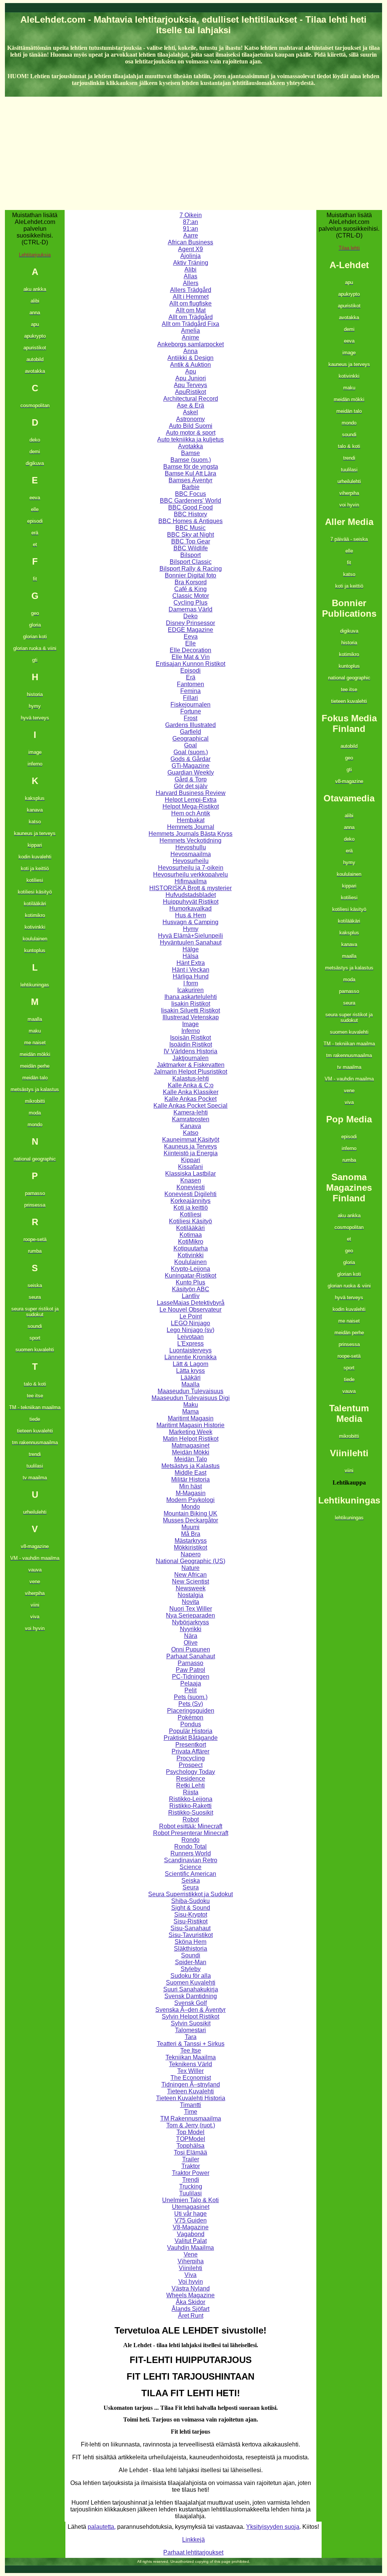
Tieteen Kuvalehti (190, 2091)
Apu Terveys (190, 385)
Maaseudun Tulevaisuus (190, 1391)
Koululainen (190, 1262)
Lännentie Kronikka (190, 1357)
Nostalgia (190, 1595)
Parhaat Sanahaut (191, 1656)
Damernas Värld (190, 609)
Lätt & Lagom (190, 1364)
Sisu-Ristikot (190, 1921)
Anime (190, 337)
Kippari (191, 1160)
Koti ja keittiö (191, 1208)
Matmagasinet (190, 1445)
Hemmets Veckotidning (190, 840)
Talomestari (190, 2030)
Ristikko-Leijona (191, 1799)
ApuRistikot (190, 392)
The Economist (191, 2078)
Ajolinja (190, 256)
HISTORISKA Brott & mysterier (190, 888)
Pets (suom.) (191, 1697)
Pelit (190, 1690)
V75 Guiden (191, 2220)
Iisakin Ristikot (191, 1004)
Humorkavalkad (190, 908)
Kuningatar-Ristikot (190, 1276)
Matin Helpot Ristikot (191, 1439)
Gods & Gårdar (190, 759)
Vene (191, 2254)
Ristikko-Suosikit (191, 1813)
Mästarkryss (191, 1541)
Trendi (191, 2180)
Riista (191, 1792)
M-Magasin (191, 1493)
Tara (191, 2037)
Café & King (190, 589)
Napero (191, 1554)
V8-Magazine (191, 2227)
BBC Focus (190, 494)
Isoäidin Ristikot (191, 1044)
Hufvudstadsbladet (191, 895)
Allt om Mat (191, 310)
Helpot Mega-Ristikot (191, 806)
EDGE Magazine (190, 630)
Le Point (191, 1316)
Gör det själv (191, 786)
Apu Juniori (191, 378)
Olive (191, 1643)
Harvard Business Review (191, 793)
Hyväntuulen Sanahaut (191, 942)
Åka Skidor (190, 2302)
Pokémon (190, 1717)
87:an (190, 222)
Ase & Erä (190, 405)
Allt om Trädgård (191, 317)
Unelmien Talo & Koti (190, 2200)
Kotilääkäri (190, 1228)
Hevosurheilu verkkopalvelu (190, 874)
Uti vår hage (190, 2214)
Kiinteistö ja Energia (191, 1153)
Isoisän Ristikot (190, 1038)
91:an (190, 229)
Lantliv (191, 1296)
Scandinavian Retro (191, 1860)
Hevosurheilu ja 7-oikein (191, 868)
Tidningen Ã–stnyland (191, 2084)
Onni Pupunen (191, 1649)
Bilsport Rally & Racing (191, 569)
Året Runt (191, 2316)
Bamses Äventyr (190, 480)
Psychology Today (190, 1772)
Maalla (190, 1384)
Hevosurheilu (191, 861)
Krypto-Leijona (190, 1269)
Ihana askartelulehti (191, 997)
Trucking (191, 2186)
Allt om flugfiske (190, 303)
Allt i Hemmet (191, 297)
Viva (190, 2275)
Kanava (191, 1126)
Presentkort (191, 1745)
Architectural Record (191, 399)
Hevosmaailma (191, 854)
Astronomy (190, 419)
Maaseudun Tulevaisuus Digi (191, 1398)
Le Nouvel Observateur (190, 1310)
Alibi (190, 269)
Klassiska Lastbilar (190, 1174)
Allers (191, 283)
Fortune (191, 711)
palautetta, (102, 2527)
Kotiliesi (191, 1214)
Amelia (190, 331)
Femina (190, 691)
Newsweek (191, 1588)
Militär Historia (190, 1479)
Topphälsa (190, 2146)
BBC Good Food (190, 507)
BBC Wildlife (191, 548)
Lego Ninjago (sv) (190, 1330)
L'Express (190, 1344)
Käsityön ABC (191, 1289)
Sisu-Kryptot (191, 1915)
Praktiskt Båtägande (191, 1738)
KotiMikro (191, 1242)
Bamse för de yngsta (191, 467)
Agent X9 (190, 249)
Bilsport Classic (191, 562)
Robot (191, 1819)
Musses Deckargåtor (190, 1520)
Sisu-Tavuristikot (191, 1935)
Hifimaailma (191, 881)
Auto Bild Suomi (191, 426)
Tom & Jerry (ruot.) (191, 2125)
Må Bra (191, 1534)
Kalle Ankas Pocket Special (190, 1106)
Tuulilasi (190, 2193)
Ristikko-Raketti (190, 1806)
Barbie (191, 487)
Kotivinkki (191, 1255)
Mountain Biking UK (190, 1513)
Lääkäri (191, 1378)
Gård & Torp (191, 779)
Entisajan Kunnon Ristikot (190, 664)
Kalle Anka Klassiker (191, 1092)
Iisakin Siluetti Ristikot (190, 1010)
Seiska (191, 1881)
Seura (191, 1887)
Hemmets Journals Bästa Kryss (190, 834)
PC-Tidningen (191, 1677)
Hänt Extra (191, 963)
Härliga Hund (191, 976)
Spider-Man (191, 1962)
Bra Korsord (191, 582)
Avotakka (190, 446)
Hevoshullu (191, 847)
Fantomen (190, 684)
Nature (190, 1568)
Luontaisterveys (190, 1350)
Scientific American (190, 1874)
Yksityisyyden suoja (273, 2527)
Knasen (191, 1180)
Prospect (191, 1765)
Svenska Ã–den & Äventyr (190, 2010)
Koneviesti (191, 1187)
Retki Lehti (190, 1785)
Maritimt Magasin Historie (190, 1425)
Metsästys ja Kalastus (190, 1466)
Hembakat (191, 820)
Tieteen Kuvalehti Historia (191, 2098)
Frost (190, 718)
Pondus (191, 1724)
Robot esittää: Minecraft (191, 1826)
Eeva (191, 637)
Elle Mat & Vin (191, 657)
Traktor (191, 2166)
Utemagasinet (191, 2207)
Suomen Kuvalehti (191, 1983)
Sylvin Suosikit (191, 2023)
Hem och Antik (191, 813)
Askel (190, 412)
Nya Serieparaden (190, 1615)
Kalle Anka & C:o (191, 1085)
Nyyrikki (191, 1629)
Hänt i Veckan (191, 970)
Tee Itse (191, 2050)
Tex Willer (190, 2071)
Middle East (190, 1473)
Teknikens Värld (190, 2064)
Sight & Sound (191, 1908)
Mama (190, 1411)
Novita (190, 1602)
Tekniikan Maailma (191, 2057)
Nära (191, 1636)
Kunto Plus (190, 1282)
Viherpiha (191, 2261)
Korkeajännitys (190, 1201)
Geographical (190, 739)
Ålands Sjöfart (190, 2309)
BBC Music (190, 528)
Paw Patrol (190, 1670)
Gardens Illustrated (190, 725)
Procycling (191, 1758)
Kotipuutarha (191, 1248)
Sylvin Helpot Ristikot (190, 2017)
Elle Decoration (190, 650)
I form (191, 983)
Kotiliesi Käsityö (190, 1221)
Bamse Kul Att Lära (190, 473)
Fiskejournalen (190, 705)
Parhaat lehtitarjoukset (193, 2552)
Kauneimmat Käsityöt (191, 1140)
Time (191, 2112)
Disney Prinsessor (190, 623)
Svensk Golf (190, 2003)
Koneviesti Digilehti (190, 1194)
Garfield (190, 732)
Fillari (190, 698)
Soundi (191, 1955)
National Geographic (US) (190, 1561)
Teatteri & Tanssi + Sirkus (191, 2044)
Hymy (191, 929)
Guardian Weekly (191, 772)
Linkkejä (193, 2540)
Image (190, 1024)
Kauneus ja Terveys (190, 1146)
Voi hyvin (191, 2282)
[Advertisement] (193, 153)
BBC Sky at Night (190, 535)
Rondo (190, 1840)
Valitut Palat (191, 2241)
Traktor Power (191, 2173)
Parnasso (190, 1663)
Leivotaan (190, 1337)
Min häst (190, 1486)
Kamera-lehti (191, 1112)
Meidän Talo (191, 1459)
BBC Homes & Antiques (190, 521)
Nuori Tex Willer (191, 1609)
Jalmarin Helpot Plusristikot (190, 1072)
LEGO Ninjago (190, 1323)
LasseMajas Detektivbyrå (191, 1303)
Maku (191, 1405)
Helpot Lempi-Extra (191, 800)
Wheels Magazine (190, 2295)
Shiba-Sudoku (190, 1901)
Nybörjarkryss (190, 1622)
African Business (190, 242)
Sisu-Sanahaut (190, 1928)
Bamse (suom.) (191, 460)
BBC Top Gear (191, 541)
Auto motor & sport (191, 433)
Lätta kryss (190, 1371)
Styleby (191, 1969)
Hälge (191, 949)
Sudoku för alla (191, 1976)
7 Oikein (191, 215)
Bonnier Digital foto (190, 575)
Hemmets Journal (191, 827)
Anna (190, 351)
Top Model (190, 2132)
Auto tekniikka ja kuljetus (190, 439)
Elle (190, 643)
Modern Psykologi (190, 1500)
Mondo (191, 1507)
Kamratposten (191, 1119)
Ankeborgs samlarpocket (190, 344)
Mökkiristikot (190, 1547)
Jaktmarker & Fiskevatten (191, 1065)
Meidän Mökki (191, 1452)
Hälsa (190, 956)
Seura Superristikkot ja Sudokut (190, 1894)
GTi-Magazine (190, 766)
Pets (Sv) (191, 1704)
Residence (191, 1779)
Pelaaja (191, 1683)
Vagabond (191, 2234)
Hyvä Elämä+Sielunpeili (190, 936)
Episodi (190, 671)
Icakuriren (190, 990)
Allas (190, 276)
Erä (191, 677)
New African (190, 1575)
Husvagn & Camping (190, 922)
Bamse (190, 453)
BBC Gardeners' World (190, 501)
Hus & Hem (190, 915)
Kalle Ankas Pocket (190, 1099)
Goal (190, 745)
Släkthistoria (190, 1949)
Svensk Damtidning (191, 1996)
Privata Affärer (190, 1751)
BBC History (190, 514)
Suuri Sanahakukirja (191, 1989)
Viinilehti (190, 2268)
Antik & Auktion (190, 365)
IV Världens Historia (190, 1051)
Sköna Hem (190, 1942)
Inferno (191, 1031)
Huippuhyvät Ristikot (191, 902)
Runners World (191, 1853)
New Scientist (190, 1581)
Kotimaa (191, 1235)
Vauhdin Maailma (190, 2248)
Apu (191, 371)
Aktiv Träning (191, 263)
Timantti (190, 2105)
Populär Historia (191, 1731)
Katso (191, 1133)
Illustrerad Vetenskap (191, 1017)
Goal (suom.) (191, 752)
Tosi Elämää (190, 2152)
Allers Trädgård (191, 290)
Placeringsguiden (191, 1711)
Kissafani (190, 1167)
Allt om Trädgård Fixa (190, 324)
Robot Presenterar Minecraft (191, 1833)
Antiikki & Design (190, 358)
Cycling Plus (190, 603)
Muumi (190, 1527)
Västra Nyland (191, 2288)
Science (190, 1867)
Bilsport (190, 555)
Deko (190, 616)
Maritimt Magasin (191, 1418)
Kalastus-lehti (191, 1078)
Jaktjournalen (190, 1058)
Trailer (191, 2159)
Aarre (191, 235)
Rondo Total (190, 1847)
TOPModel (191, 2139)
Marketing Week (191, 1432)
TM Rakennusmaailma (191, 2118)
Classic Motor (191, 596)
